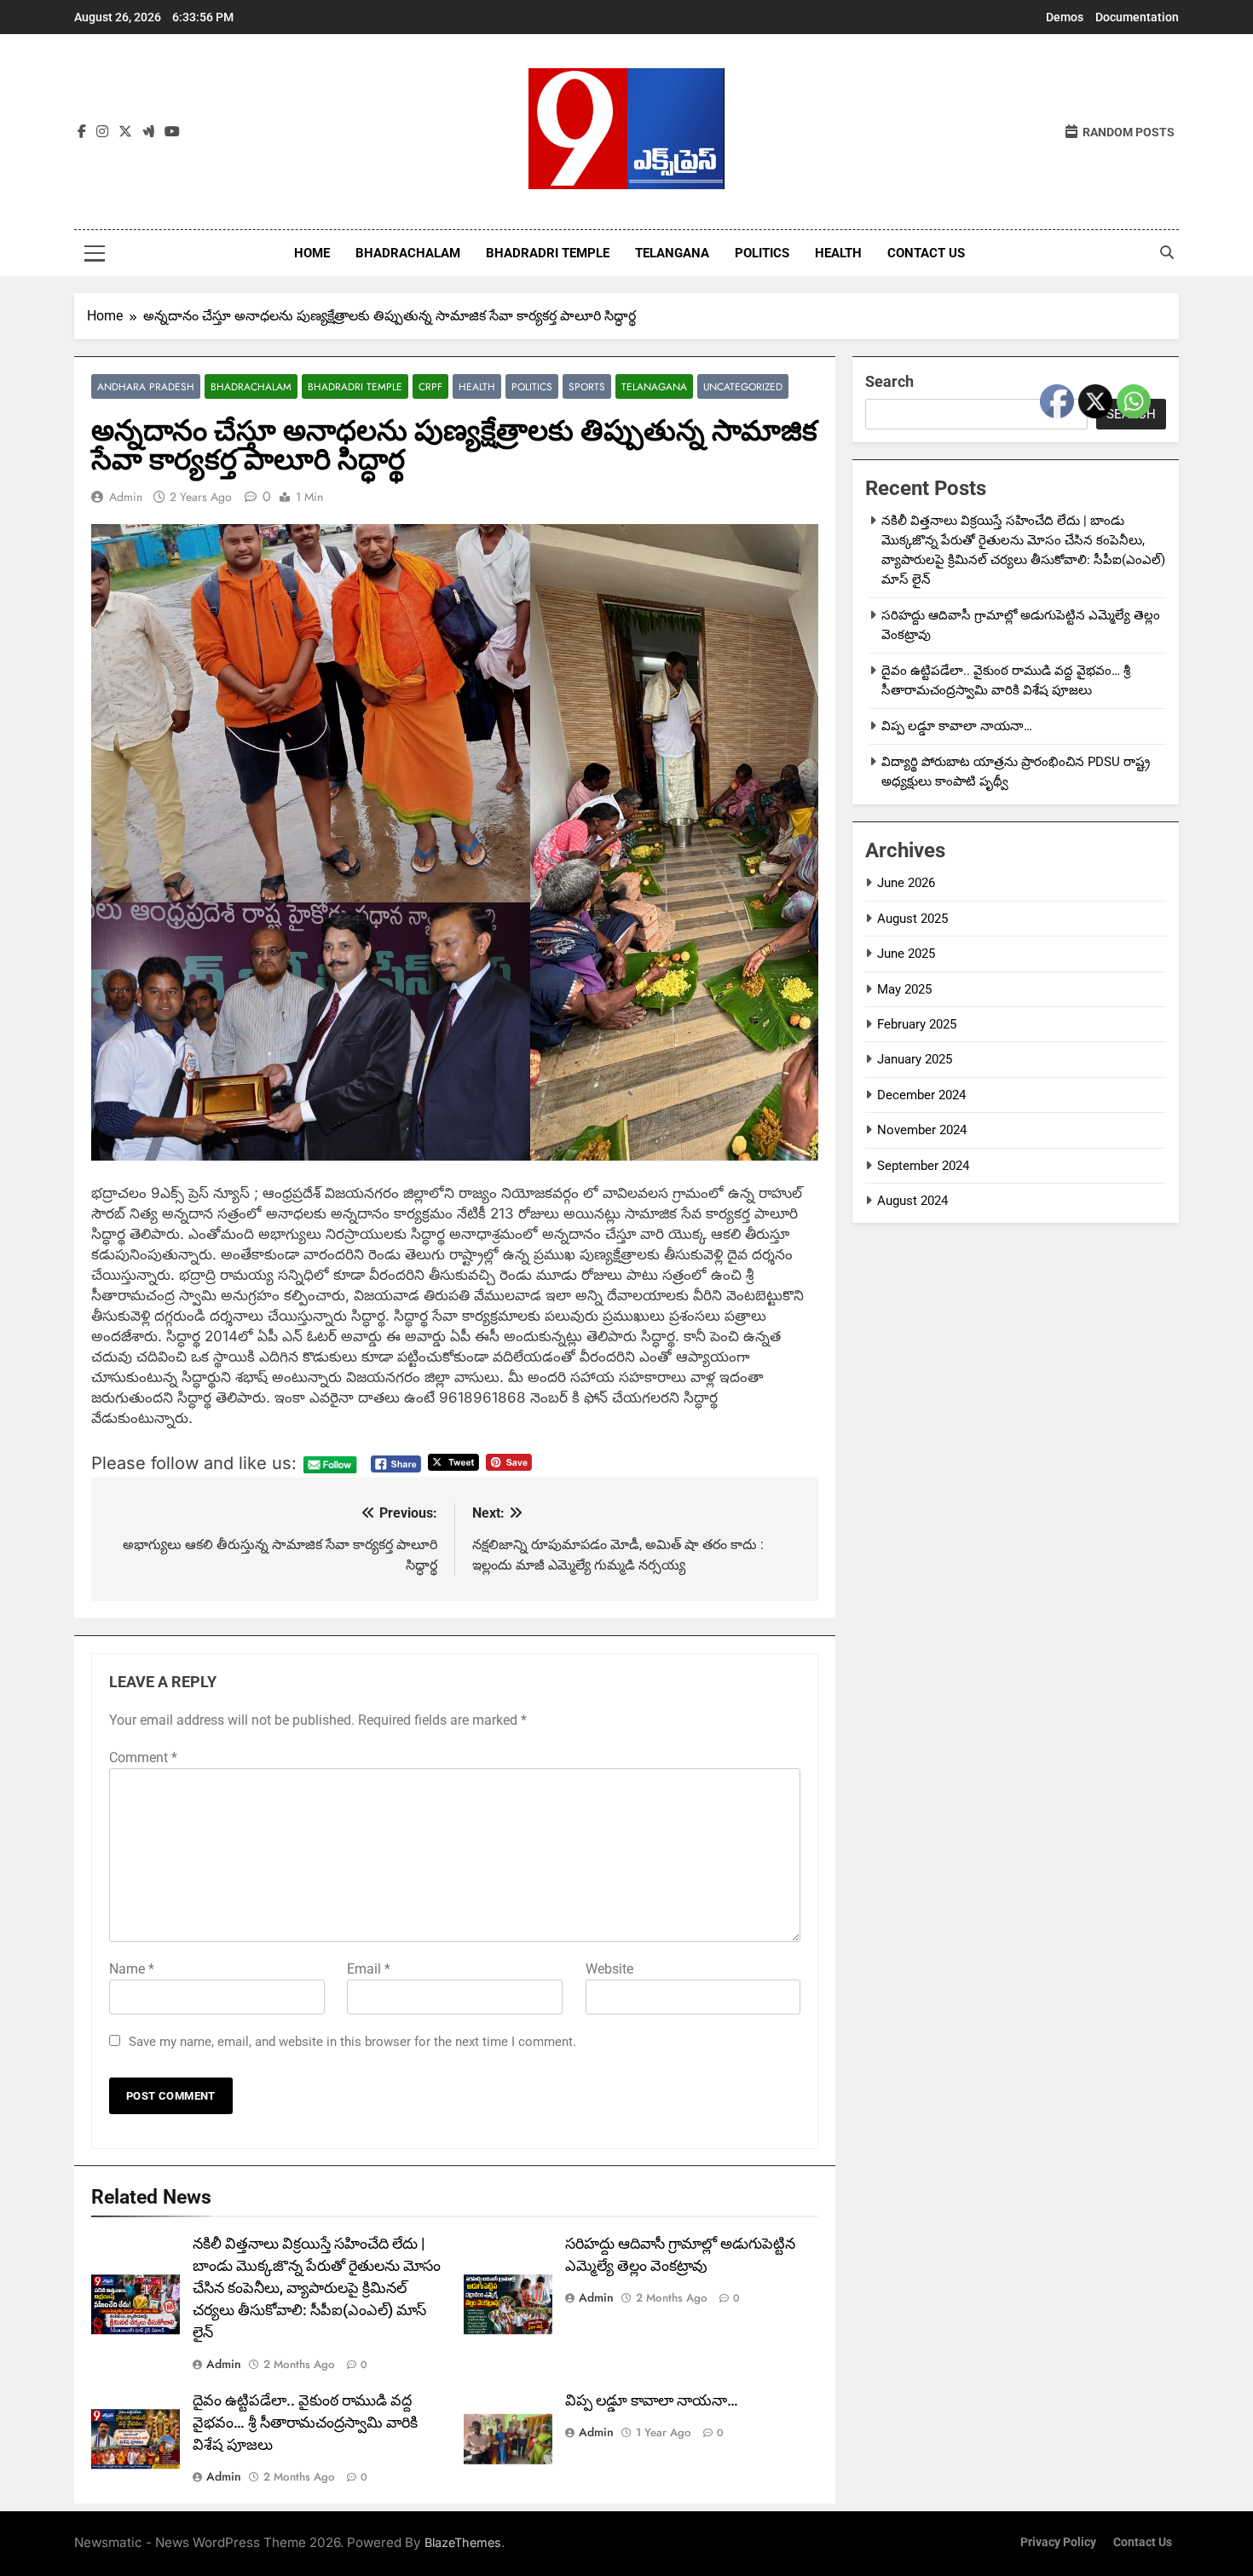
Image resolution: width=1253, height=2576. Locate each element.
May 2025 (904, 989)
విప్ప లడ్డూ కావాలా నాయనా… (652, 2400)
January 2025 (915, 1059)
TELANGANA (672, 253)
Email (369, 1969)
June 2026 (906, 883)
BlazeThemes (463, 2542)
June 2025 (906, 954)
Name (132, 1969)
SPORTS (587, 386)
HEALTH (838, 253)
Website (609, 1969)
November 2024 (922, 1130)
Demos (1065, 17)
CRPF (430, 386)
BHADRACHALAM (408, 253)
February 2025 (917, 1024)
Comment (143, 1758)
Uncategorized (743, 386)
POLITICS (762, 253)
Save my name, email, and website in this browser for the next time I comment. (352, 2042)
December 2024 (921, 1095)
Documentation (1137, 17)
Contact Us (926, 253)
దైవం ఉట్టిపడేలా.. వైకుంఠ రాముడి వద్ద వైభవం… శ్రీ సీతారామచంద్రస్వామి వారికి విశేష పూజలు (305, 2423)
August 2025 (912, 919)
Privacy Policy (1058, 2542)
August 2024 (912, 1201)
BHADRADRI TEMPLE (548, 253)
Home (312, 253)
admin (126, 497)
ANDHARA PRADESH (146, 386)
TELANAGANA (654, 386)
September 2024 (923, 1166)
